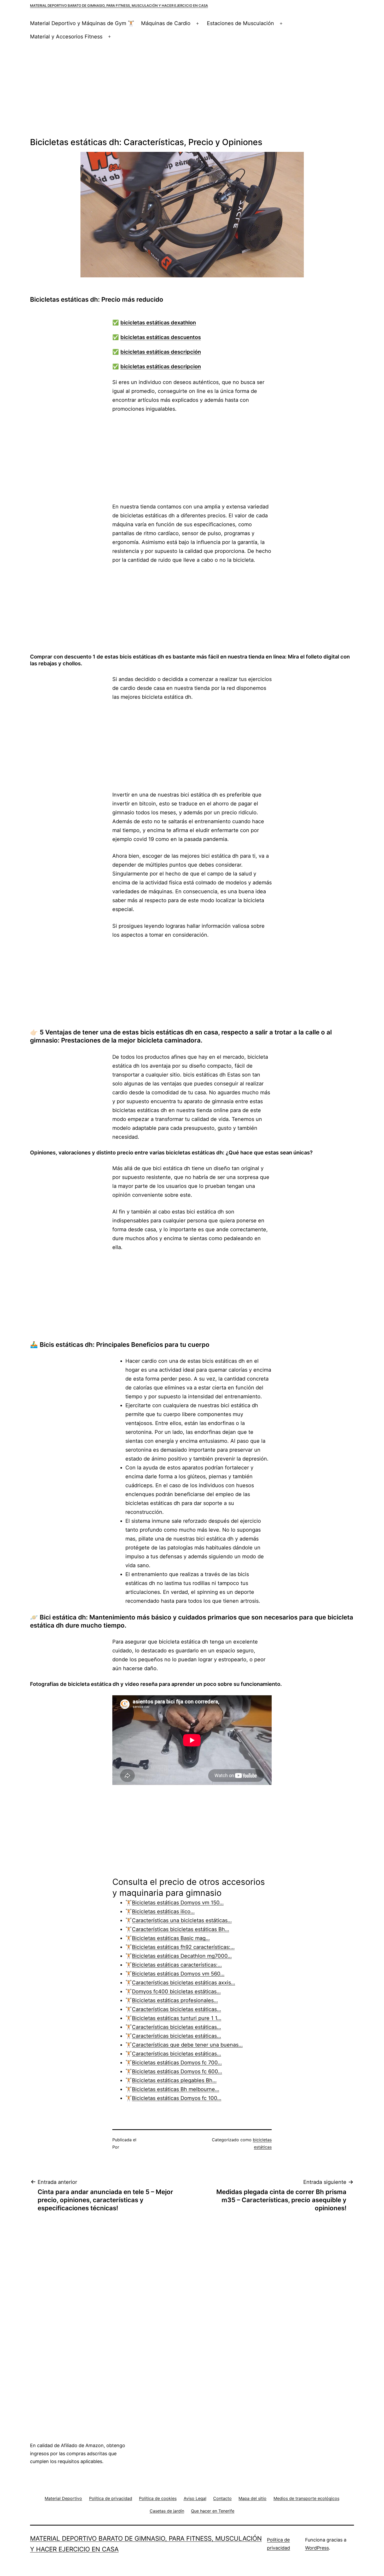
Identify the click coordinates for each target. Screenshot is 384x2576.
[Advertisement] (192, 90)
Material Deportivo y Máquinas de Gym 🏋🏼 (82, 23)
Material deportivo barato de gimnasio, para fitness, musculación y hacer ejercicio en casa (119, 5)
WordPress (317, 2548)
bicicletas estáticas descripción (161, 352)
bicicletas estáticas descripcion (161, 367)
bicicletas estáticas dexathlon (158, 323)
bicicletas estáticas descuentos (161, 337)
